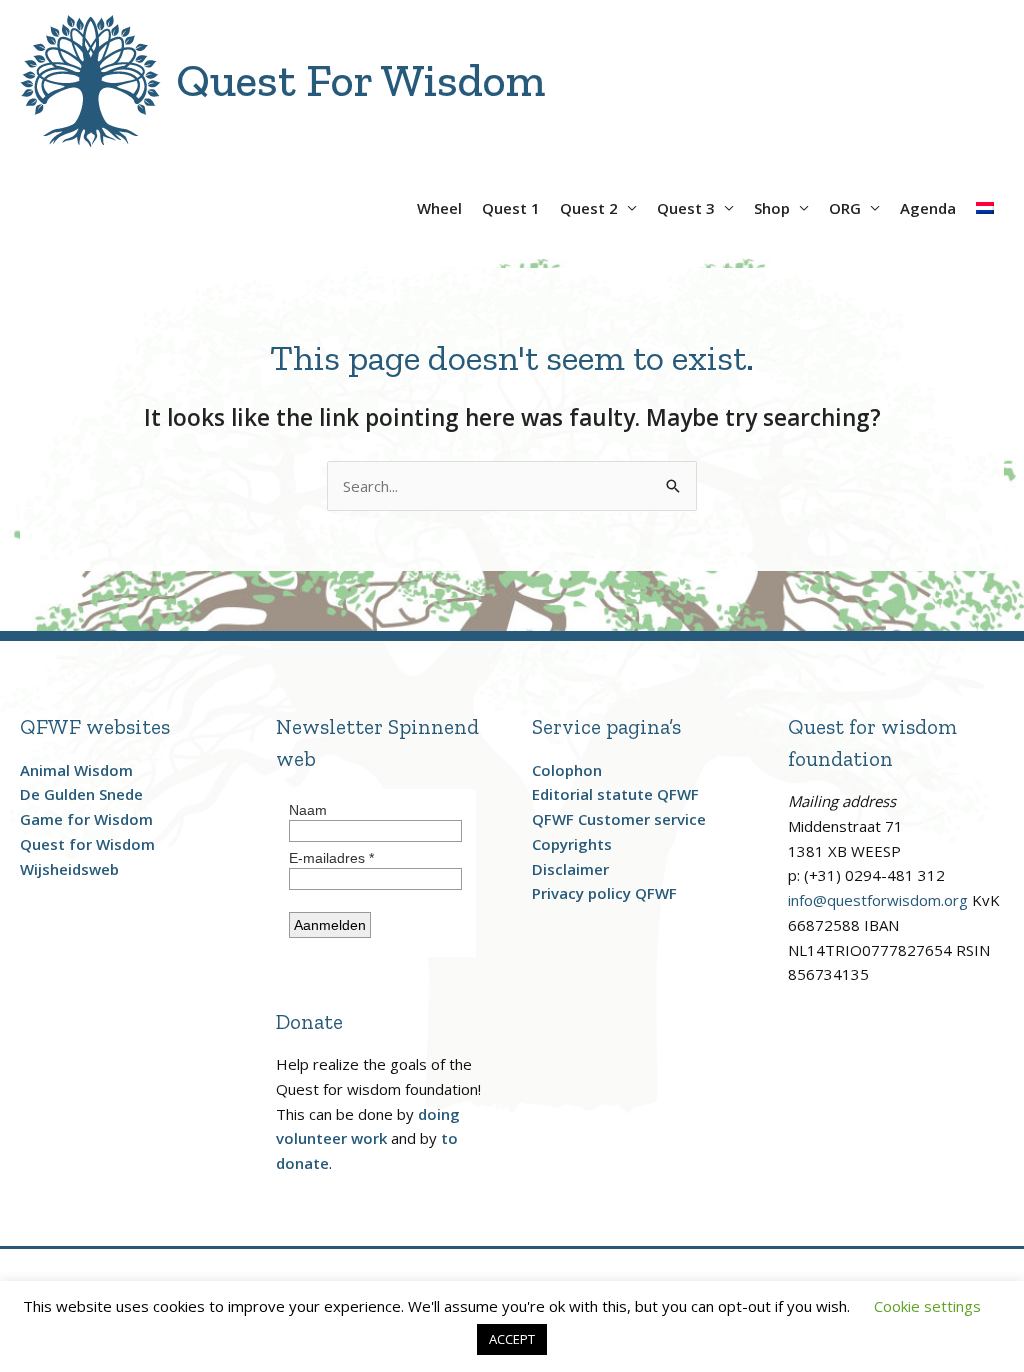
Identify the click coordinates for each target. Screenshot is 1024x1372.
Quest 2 (589, 208)
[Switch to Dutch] (985, 200)
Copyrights (572, 844)
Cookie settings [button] (927, 1306)
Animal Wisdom (76, 770)
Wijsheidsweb (69, 869)
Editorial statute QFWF (615, 794)
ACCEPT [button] (512, 1339)
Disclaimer (570, 869)
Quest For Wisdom (360, 80)
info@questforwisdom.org (878, 900)
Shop (772, 208)
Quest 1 (511, 208)
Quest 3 (686, 208)
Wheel (439, 208)
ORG (845, 208)
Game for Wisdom (86, 819)
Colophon (567, 770)
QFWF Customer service (619, 819)
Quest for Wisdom (87, 844)
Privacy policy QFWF (604, 893)
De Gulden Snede (81, 794)
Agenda (928, 208)
